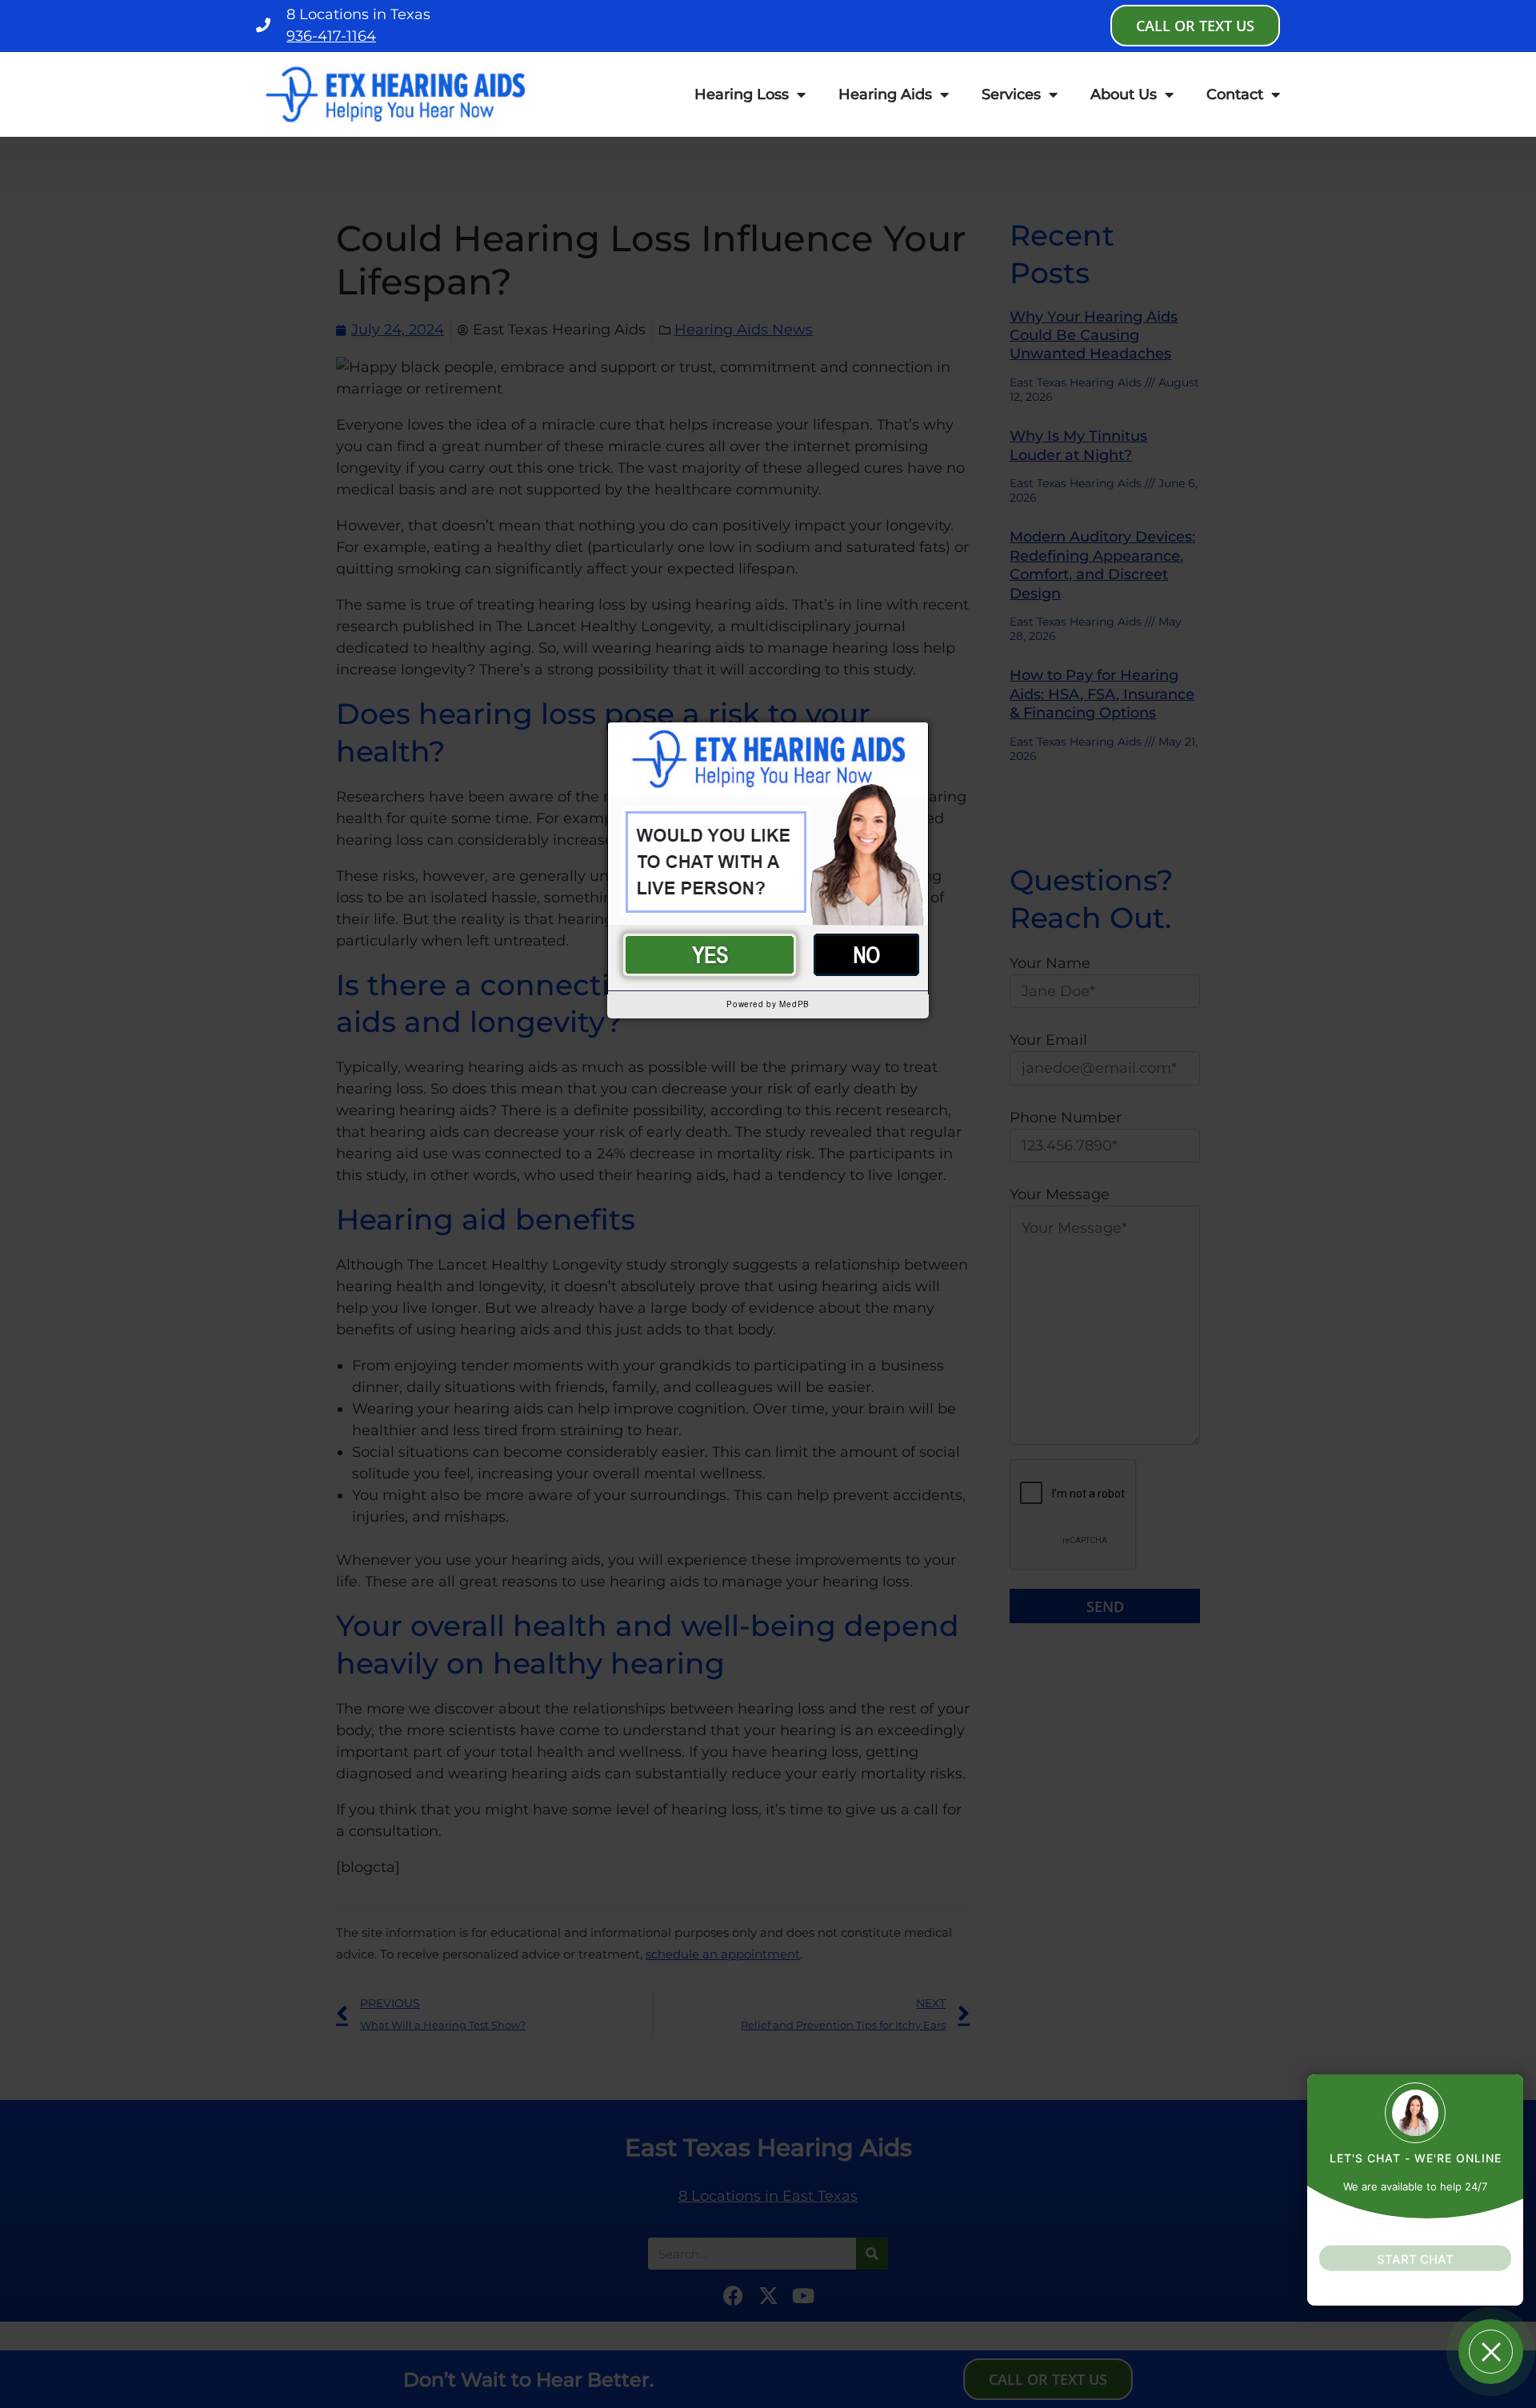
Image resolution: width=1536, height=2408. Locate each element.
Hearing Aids (885, 94)
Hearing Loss (742, 94)
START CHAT (1415, 2245)
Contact (1235, 94)
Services (1011, 94)
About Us (1124, 94)
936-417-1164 (331, 36)
